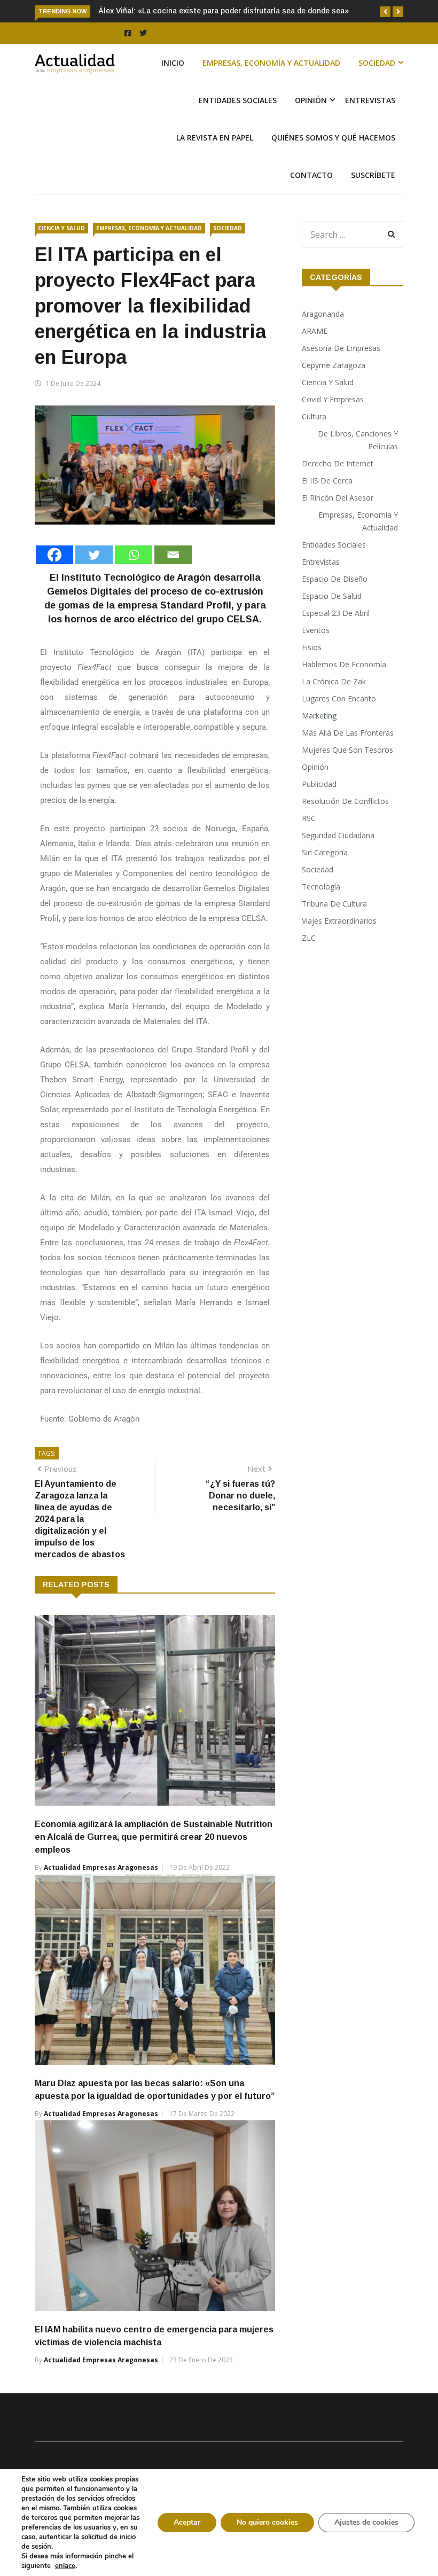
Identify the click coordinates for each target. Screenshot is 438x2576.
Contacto (311, 175)
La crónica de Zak (334, 681)
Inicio (173, 63)
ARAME (315, 331)
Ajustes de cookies (366, 2522)
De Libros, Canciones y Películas (358, 440)
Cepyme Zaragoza (334, 365)
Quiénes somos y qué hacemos (333, 138)
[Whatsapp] (134, 555)
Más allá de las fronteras (348, 733)
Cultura (314, 416)
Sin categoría (325, 852)
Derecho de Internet (338, 463)
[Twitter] (94, 555)
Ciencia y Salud (61, 228)
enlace (65, 2566)
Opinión (311, 100)
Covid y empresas (333, 399)
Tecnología (321, 887)
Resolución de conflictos (345, 801)
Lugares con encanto (339, 698)
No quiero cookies (267, 2522)
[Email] (173, 555)
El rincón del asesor (338, 498)
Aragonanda (323, 314)
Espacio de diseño (335, 579)
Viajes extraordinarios (339, 921)
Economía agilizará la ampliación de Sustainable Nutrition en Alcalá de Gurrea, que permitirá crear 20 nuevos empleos (154, 1837)
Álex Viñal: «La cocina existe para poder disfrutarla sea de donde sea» (224, 11)
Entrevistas (370, 100)
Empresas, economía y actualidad (271, 63)
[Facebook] (54, 555)
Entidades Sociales (238, 100)
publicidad (319, 784)
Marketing (319, 716)
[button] (385, 12)
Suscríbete (373, 175)
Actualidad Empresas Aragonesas (101, 1867)
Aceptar (187, 2522)
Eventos (316, 630)
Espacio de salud (332, 596)
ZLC (309, 938)
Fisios (312, 647)
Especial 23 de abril (336, 613)
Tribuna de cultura (334, 904)
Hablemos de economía (344, 664)
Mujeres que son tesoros (347, 750)
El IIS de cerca (327, 481)
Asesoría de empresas (341, 348)
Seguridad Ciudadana (338, 835)
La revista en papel (215, 138)
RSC (309, 818)
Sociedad (377, 63)
